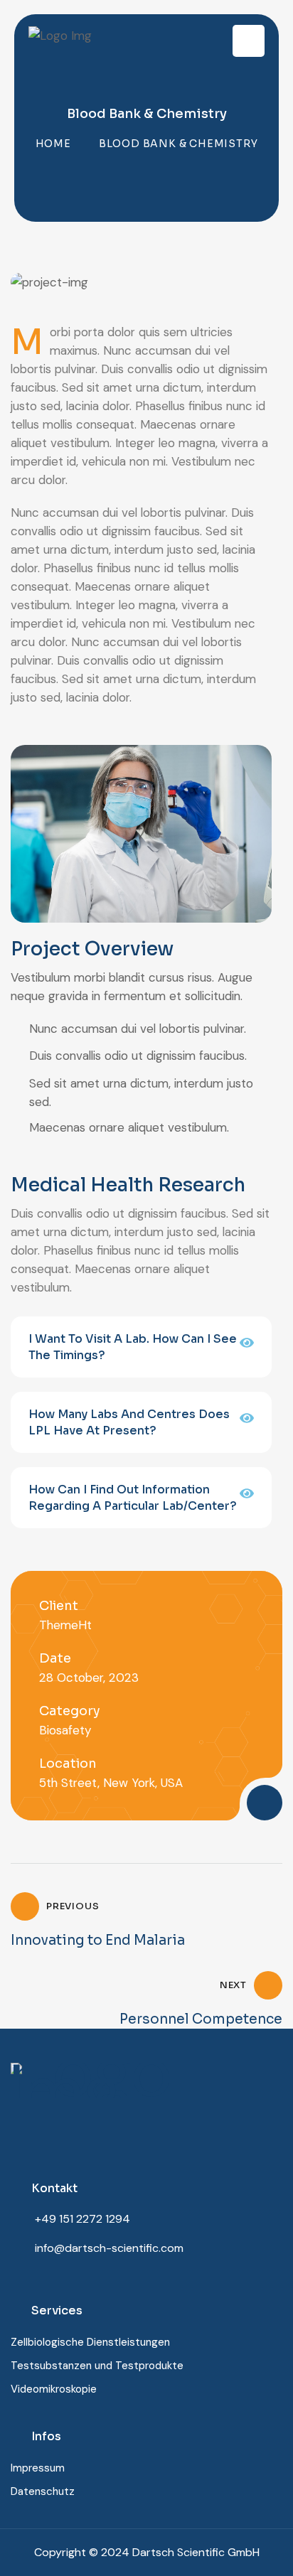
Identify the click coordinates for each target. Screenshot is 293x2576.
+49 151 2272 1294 (82, 2219)
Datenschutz (43, 2491)
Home (53, 144)
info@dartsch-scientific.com (109, 2248)
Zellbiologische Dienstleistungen (90, 2342)
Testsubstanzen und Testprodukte (97, 2366)
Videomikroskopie (54, 2389)
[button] (141, 1347)
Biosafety (65, 1730)
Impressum (38, 2468)
